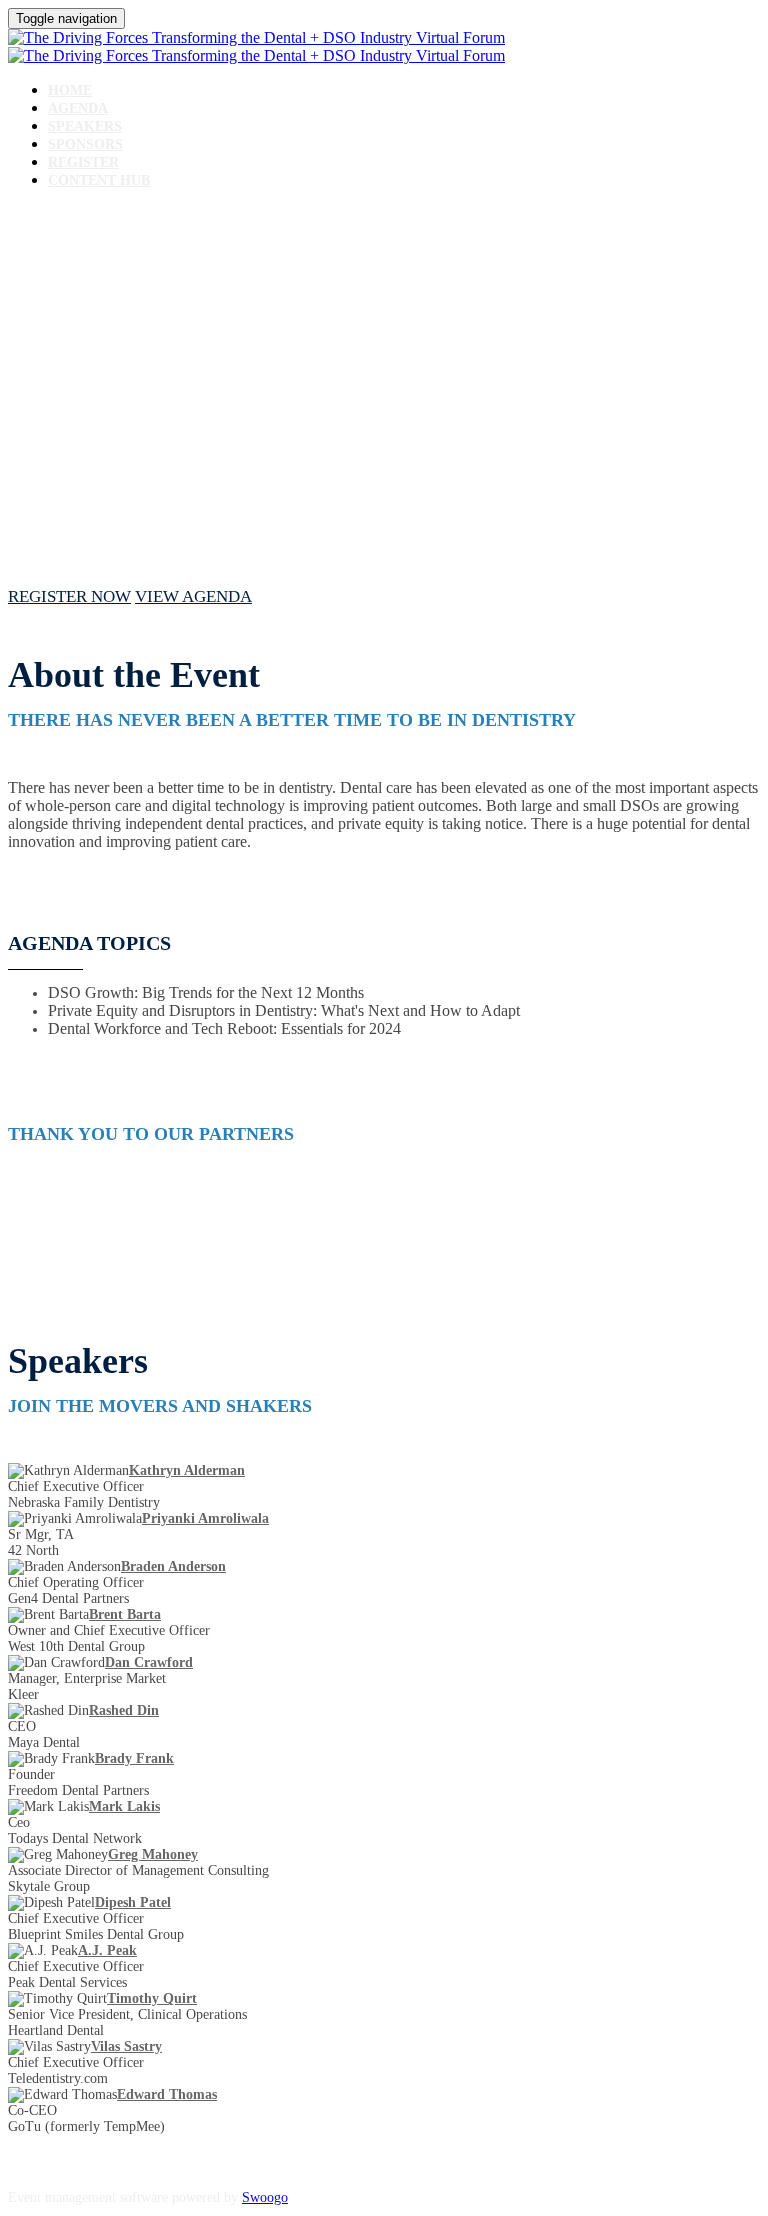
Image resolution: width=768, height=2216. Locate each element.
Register (83, 162)
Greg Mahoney (153, 1854)
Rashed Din (124, 1710)
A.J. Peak (107, 1950)
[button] (69, 596)
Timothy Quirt (152, 1998)
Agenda (78, 108)
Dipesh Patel (133, 1902)
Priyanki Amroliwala (205, 1518)
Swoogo (265, 2197)
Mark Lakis (124, 1806)
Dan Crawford (149, 1662)
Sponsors (85, 144)
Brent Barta (125, 1614)
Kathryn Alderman (187, 1470)
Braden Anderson (173, 1566)
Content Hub (99, 180)
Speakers (85, 126)
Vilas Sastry (126, 2046)
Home (70, 90)
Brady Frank (134, 1758)
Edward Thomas (167, 2094)
